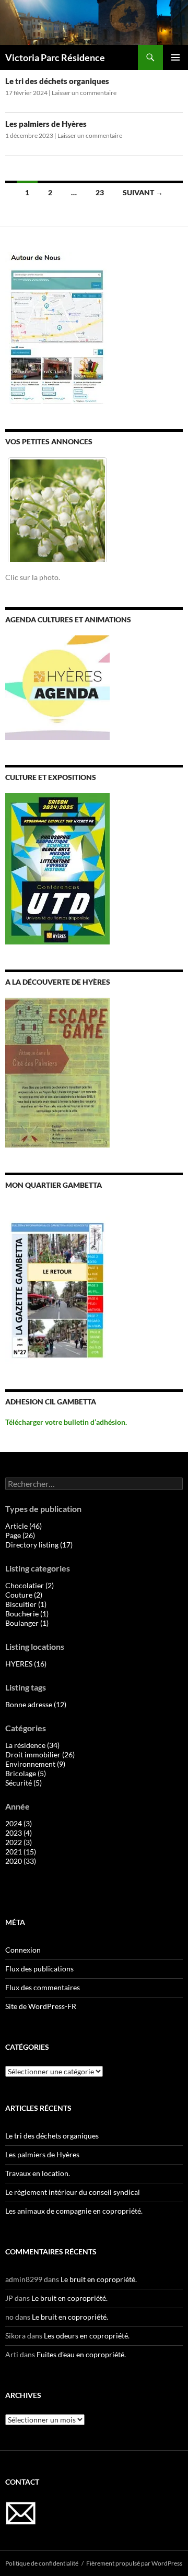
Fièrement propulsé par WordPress (134, 2563)
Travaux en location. (38, 2173)
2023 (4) (19, 1833)
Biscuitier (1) (26, 1604)
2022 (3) (19, 1842)
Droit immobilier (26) (40, 1754)
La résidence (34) (32, 1745)
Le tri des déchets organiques (57, 81)
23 (100, 192)
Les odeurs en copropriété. (87, 2336)
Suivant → (143, 192)
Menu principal (175, 57)
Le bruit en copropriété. (99, 2279)
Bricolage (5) (26, 1773)
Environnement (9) (35, 1764)
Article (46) (23, 1526)
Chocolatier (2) (30, 1585)
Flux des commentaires (43, 1987)
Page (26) (20, 1535)
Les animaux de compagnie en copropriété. (74, 2211)
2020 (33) (21, 1861)
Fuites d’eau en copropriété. (81, 2354)
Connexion (23, 1950)
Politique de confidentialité (42, 2563)
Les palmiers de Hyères (46, 124)
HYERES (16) (26, 1664)
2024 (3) (19, 1823)
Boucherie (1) (27, 1614)
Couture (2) (24, 1595)
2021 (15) (21, 1852)
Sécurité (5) (23, 1783)
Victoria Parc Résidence (55, 57)
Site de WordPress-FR (41, 2006)
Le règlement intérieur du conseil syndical (73, 2192)
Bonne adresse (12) (36, 1704)
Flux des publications (39, 1969)
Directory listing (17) (39, 1545)
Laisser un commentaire (84, 93)
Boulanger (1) (27, 1623)
